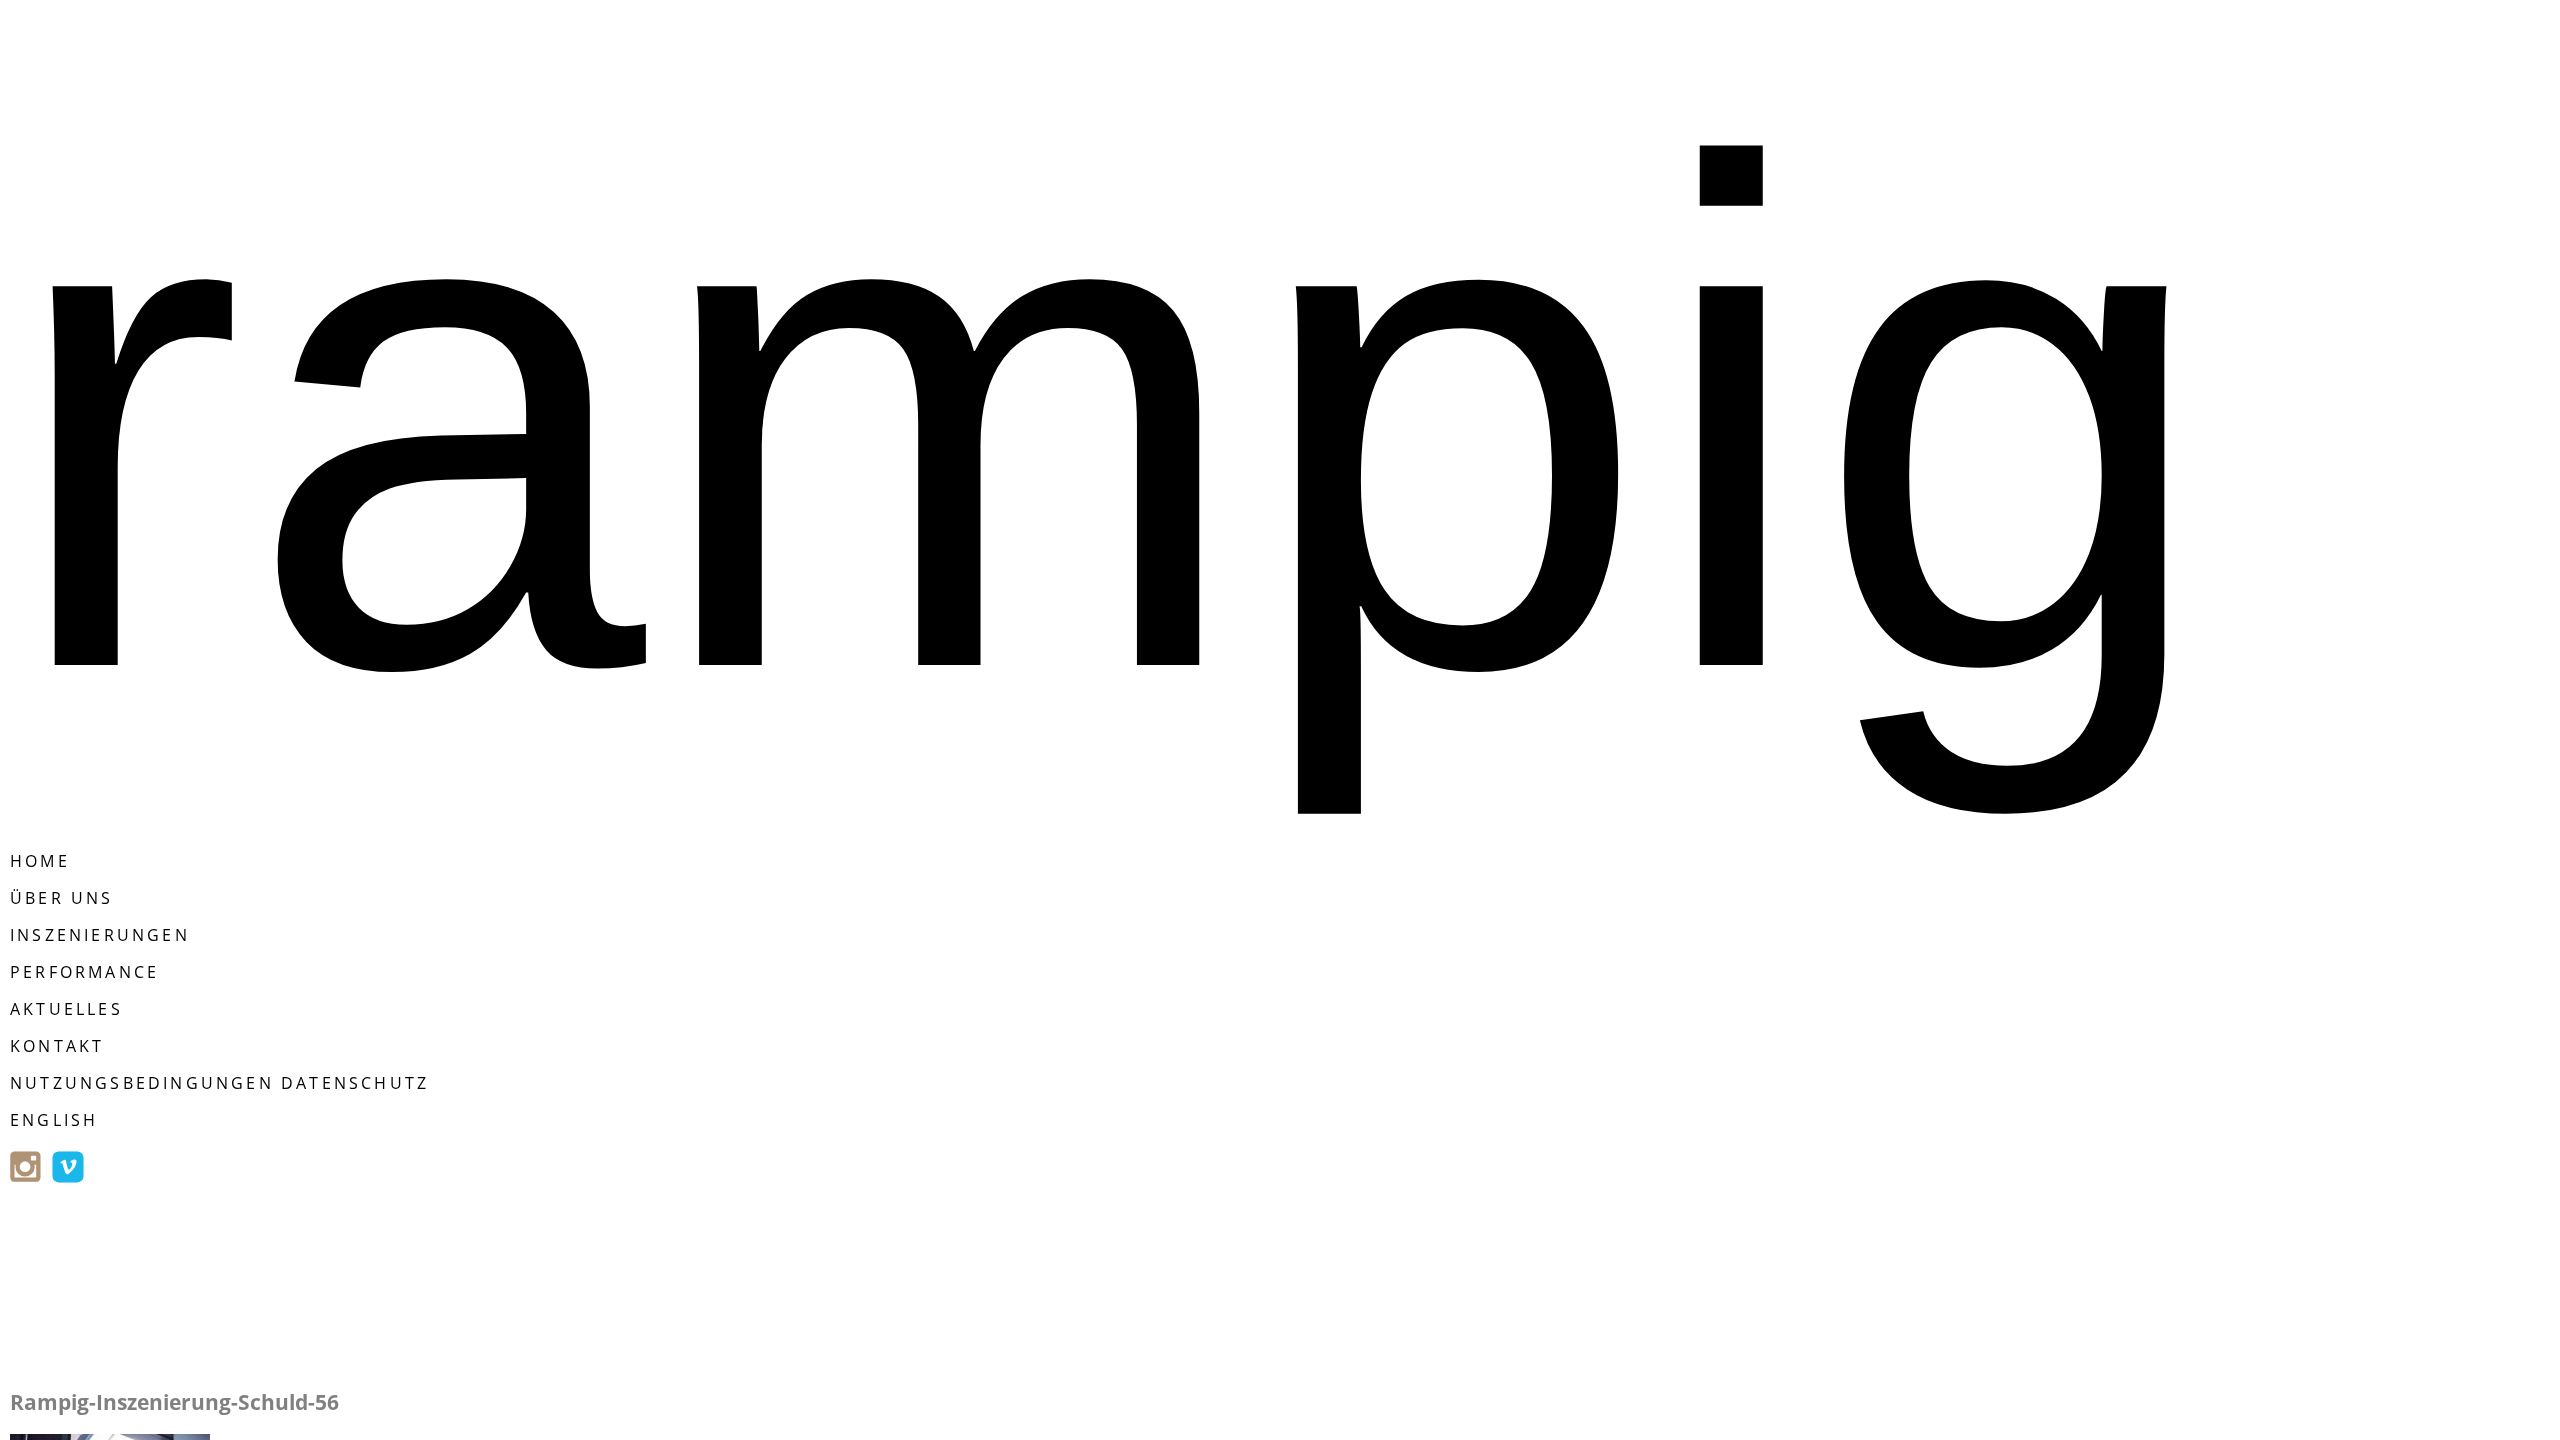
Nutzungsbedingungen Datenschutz (219, 1083)
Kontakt (57, 1046)
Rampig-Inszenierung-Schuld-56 (174, 1402)
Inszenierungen (100, 935)
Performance (84, 972)
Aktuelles (66, 1009)
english (54, 1120)
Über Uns (62, 898)
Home (40, 861)
